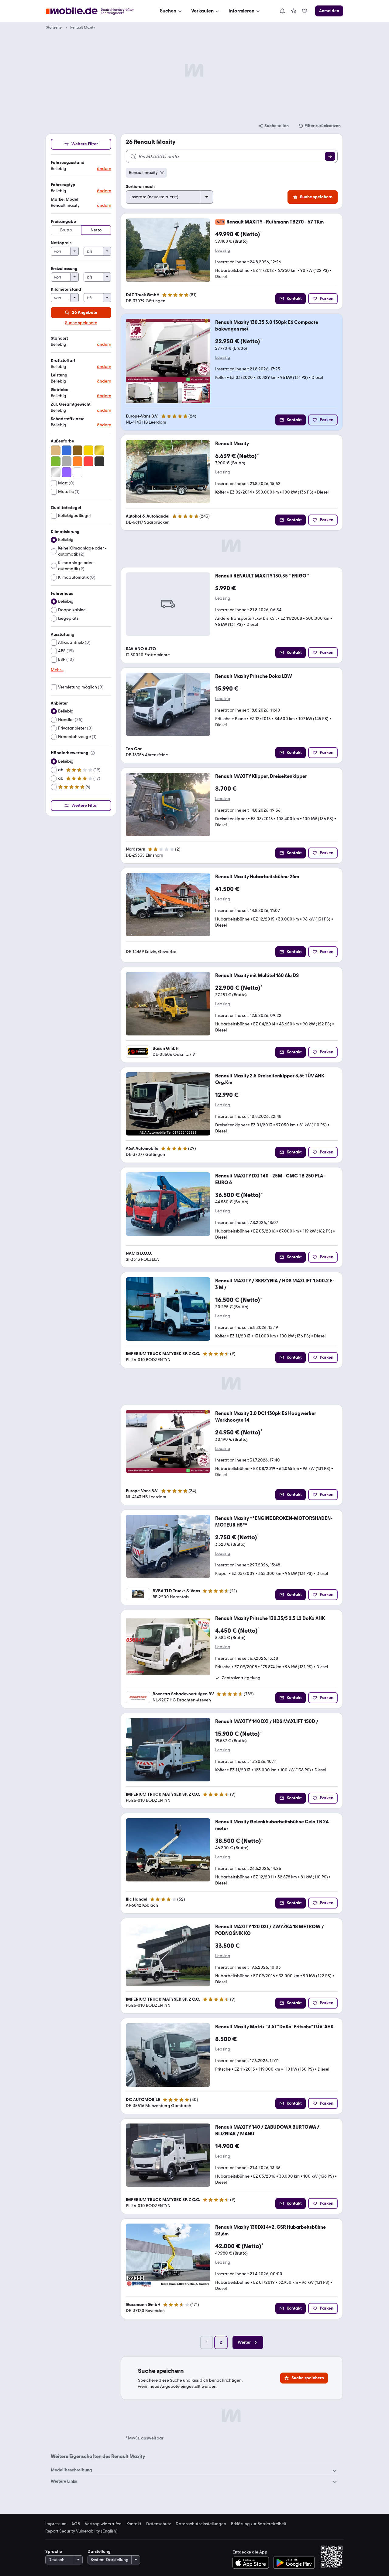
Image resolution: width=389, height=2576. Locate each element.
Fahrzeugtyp (63, 185)
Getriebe (60, 390)
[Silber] (56, 472)
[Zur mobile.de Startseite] (95, 11)
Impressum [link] (56, 2524)
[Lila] (67, 472)
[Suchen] (330, 156)
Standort (59, 338)
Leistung (59, 375)
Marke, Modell (65, 199)
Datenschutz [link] (158, 2524)
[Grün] (56, 461)
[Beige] (56, 450)
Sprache (54, 2552)
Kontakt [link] (134, 2524)
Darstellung (99, 2552)
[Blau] (67, 450)
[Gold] (99, 450)
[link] (294, 11)
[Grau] (67, 461)
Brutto (66, 230)
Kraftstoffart (63, 361)
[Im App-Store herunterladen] (252, 2563)
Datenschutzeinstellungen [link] (201, 2524)
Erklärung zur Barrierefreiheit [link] (259, 2524)
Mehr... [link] (57, 670)
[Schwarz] (99, 461)
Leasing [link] (223, 251)
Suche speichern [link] (81, 323)
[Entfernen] (162, 173)
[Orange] (77, 461)
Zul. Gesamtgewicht (71, 404)
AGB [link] (76, 2524)
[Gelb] (88, 450)
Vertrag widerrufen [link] (103, 2524)
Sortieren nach (140, 187)
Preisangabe (63, 222)
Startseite (54, 27)
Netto (96, 230)
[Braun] (77, 450)
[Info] (93, 753)
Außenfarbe (62, 441)
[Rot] (88, 461)
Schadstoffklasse (68, 419)
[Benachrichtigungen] (282, 11)
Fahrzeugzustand (68, 163)
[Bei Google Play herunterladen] (294, 2563)
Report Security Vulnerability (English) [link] (81, 2531)
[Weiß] (77, 472)
